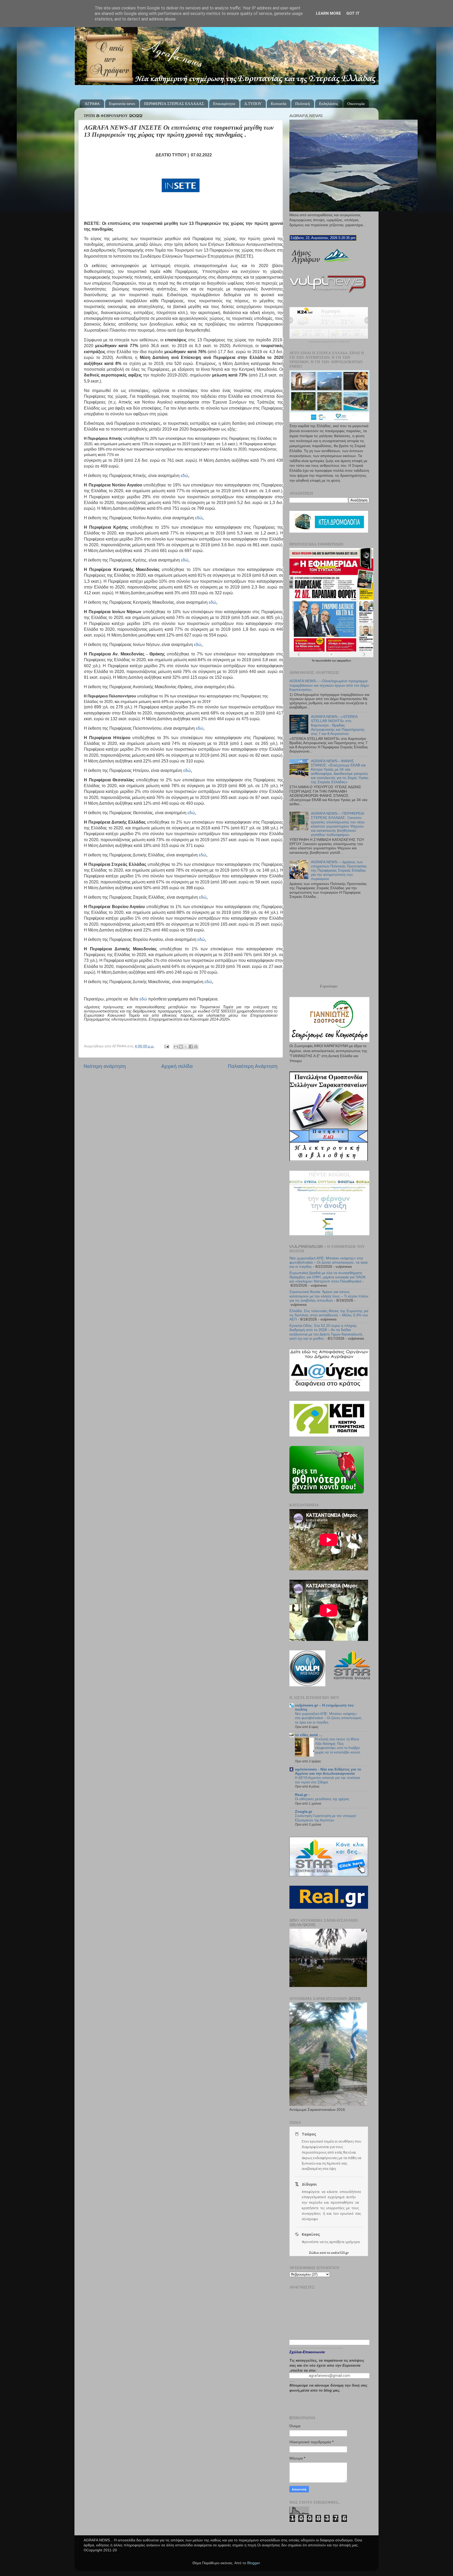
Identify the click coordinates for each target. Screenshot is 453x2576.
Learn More (328, 13)
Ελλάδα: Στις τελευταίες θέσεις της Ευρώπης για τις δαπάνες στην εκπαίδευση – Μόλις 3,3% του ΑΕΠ (329, 1315)
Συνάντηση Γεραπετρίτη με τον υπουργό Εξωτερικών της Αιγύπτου (325, 1818)
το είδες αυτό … (309, 1735)
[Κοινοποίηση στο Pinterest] (196, 1047)
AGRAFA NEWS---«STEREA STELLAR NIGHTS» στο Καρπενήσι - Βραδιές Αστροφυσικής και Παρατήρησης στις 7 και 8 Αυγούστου (338, 725)
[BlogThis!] (181, 1047)
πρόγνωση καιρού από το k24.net (329, 342)
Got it (353, 13)
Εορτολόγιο (329, 986)
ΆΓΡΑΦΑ (92, 104)
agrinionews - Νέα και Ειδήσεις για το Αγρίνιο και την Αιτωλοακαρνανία (328, 1771)
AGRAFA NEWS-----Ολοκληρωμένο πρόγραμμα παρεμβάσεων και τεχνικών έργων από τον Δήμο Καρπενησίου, (329, 685)
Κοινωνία (279, 104)
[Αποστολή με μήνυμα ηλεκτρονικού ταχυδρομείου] (176, 1047)
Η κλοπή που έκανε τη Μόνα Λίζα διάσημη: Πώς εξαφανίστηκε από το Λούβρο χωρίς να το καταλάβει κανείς (338, 1746)
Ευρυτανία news (122, 104)
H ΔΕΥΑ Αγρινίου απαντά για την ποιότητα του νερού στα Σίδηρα (328, 1780)
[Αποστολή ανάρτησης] (166, 1046)
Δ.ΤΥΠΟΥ (253, 104)
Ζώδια (314, 2253)
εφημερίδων (344, 661)
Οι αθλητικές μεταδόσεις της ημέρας (322, 1799)
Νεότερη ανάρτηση (105, 1066)
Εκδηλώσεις (329, 104)
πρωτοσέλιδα (324, 661)
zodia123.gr (340, 2253)
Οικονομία (356, 104)
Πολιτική (303, 104)
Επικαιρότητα (224, 104)
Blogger (254, 2563)
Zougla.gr (304, 1812)
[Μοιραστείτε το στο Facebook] (191, 1047)
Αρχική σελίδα (177, 1066)
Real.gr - (302, 1795)
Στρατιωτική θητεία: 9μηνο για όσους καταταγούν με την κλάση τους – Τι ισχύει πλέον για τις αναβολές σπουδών (329, 1296)
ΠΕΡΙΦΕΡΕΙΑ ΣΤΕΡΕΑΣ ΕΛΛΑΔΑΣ (174, 104)
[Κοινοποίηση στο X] (186, 1047)
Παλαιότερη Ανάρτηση (253, 1066)
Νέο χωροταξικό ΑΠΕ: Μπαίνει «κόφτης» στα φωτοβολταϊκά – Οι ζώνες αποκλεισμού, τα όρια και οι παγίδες (328, 1262)
